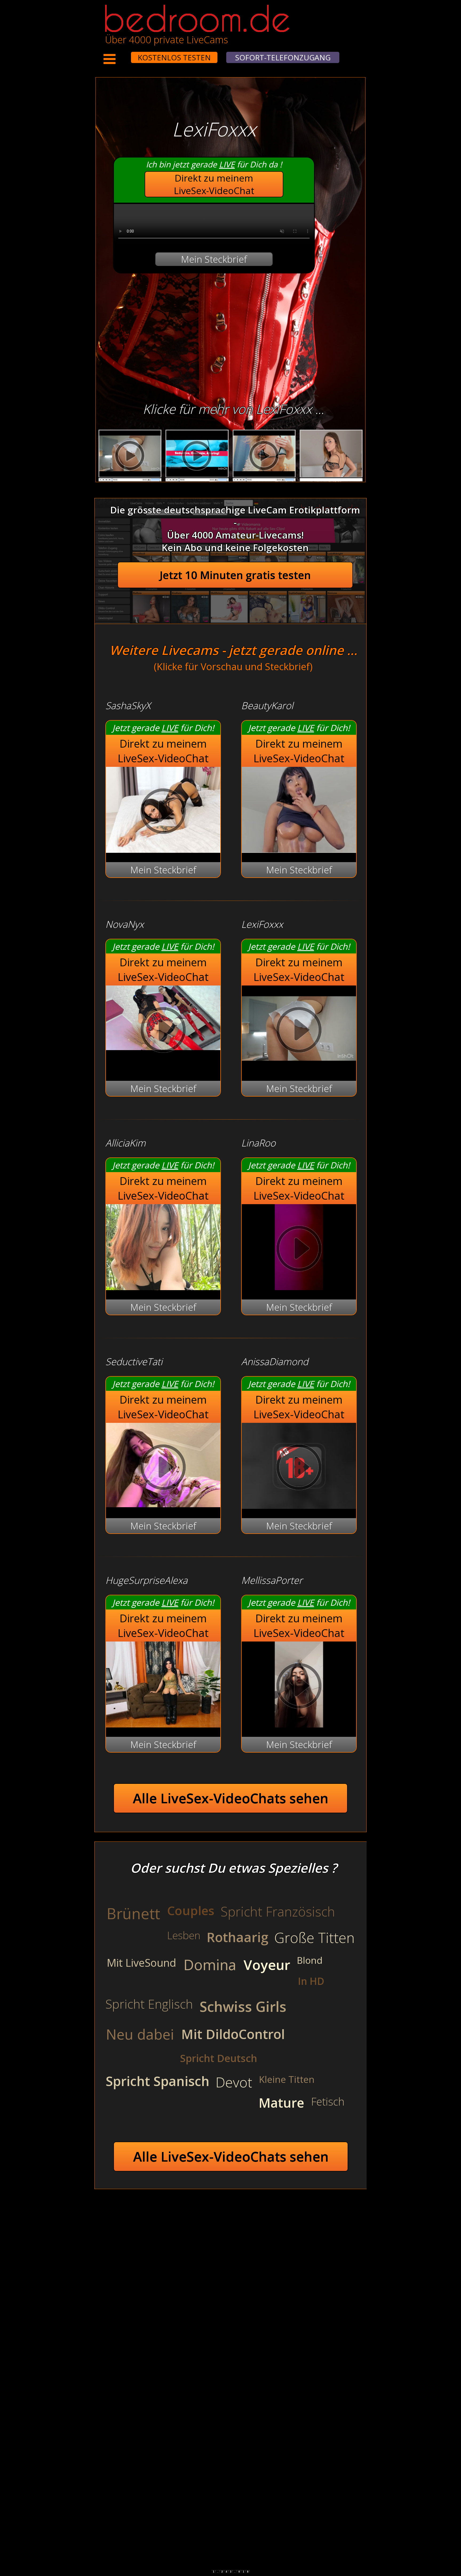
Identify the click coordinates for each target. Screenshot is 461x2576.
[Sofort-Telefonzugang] (126, 54)
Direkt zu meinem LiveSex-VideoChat (214, 184)
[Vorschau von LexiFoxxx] (299, 1068)
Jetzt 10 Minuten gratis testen (235, 575)
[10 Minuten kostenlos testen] (121, 54)
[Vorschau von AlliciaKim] (163, 1287)
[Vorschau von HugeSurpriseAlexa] (163, 1724)
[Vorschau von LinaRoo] (299, 1287)
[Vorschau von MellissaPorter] (299, 1724)
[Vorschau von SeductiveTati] (163, 1504)
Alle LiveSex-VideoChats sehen (231, 1798)
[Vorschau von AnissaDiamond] (299, 1505)
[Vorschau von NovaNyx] (163, 1031)
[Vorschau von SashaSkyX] (163, 849)
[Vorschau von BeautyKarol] (299, 849)
